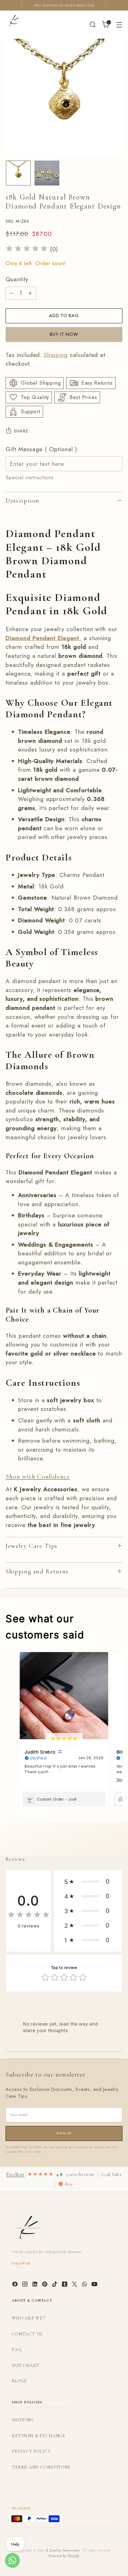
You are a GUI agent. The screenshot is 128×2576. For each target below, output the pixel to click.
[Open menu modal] (119, 25)
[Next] (106, 5)
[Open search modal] (92, 25)
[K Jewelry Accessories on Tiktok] (55, 2286)
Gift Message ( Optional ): (42, 449)
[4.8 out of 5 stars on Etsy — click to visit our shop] (40, 2174)
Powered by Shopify (64, 2556)
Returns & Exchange (39, 2436)
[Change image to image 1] (18, 173)
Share (21, 431)
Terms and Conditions (41, 2467)
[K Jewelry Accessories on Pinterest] (45, 2286)
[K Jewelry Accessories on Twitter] (75, 2286)
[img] (27, 249)
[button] (88, 1882)
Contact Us (27, 2334)
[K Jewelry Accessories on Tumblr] (65, 2286)
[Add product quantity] (30, 293)
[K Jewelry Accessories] (13, 21)
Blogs (19, 2381)
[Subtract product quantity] (11, 293)
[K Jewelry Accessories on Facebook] (16, 2286)
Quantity (17, 279)
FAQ (17, 2350)
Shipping (56, 355)
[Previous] (22, 5)
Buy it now (64, 334)
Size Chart (26, 2365)
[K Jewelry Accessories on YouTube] (95, 2286)
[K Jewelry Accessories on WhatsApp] (85, 2286)
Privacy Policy (31, 2451)
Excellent (15, 2174)
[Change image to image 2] (47, 173)
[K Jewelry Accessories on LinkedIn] (35, 2286)
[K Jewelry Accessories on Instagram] (25, 2286)
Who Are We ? (28, 2318)
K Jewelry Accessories (63, 2550)
